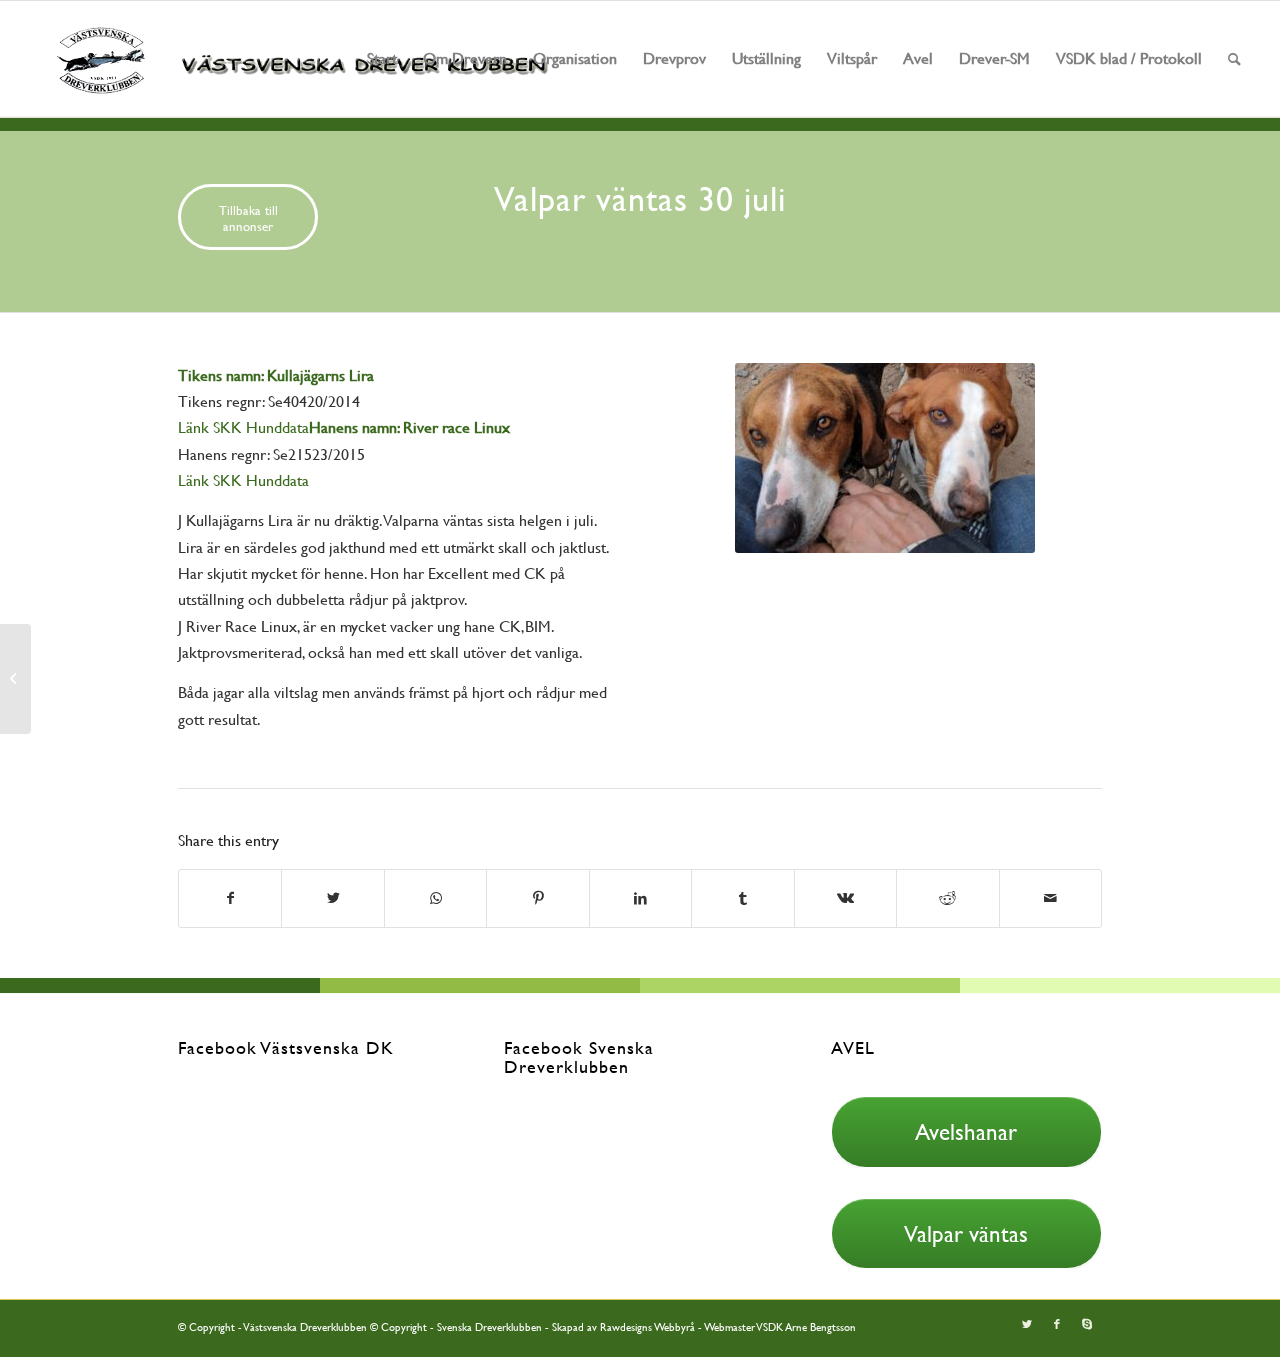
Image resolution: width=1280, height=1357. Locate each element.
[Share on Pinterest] (537, 898)
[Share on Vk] (845, 898)
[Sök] (1234, 59)
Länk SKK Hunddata (243, 427)
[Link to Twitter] (1027, 1325)
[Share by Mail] (1051, 898)
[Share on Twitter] (332, 898)
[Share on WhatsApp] (435, 898)
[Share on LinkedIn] (640, 898)
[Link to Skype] (1087, 1325)
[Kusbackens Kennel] (15, 679)
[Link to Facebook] (1057, 1325)
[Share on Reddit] (947, 898)
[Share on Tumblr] (742, 898)
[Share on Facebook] (230, 898)
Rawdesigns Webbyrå (647, 1327)
